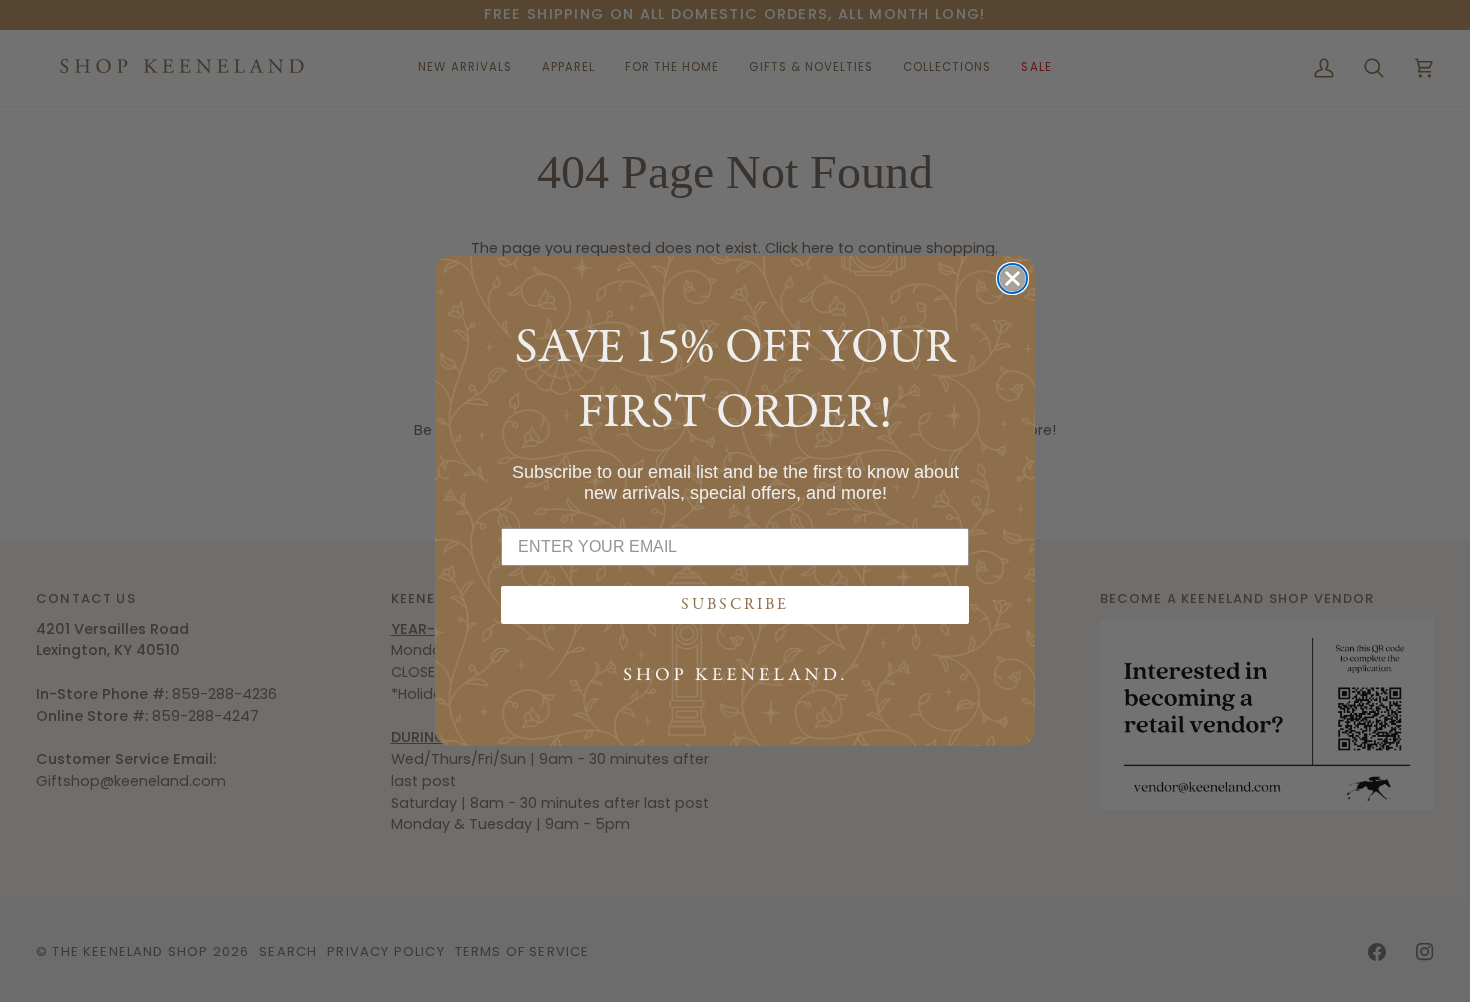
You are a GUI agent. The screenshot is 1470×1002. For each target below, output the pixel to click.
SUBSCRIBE (735, 605)
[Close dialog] (1012, 278)
